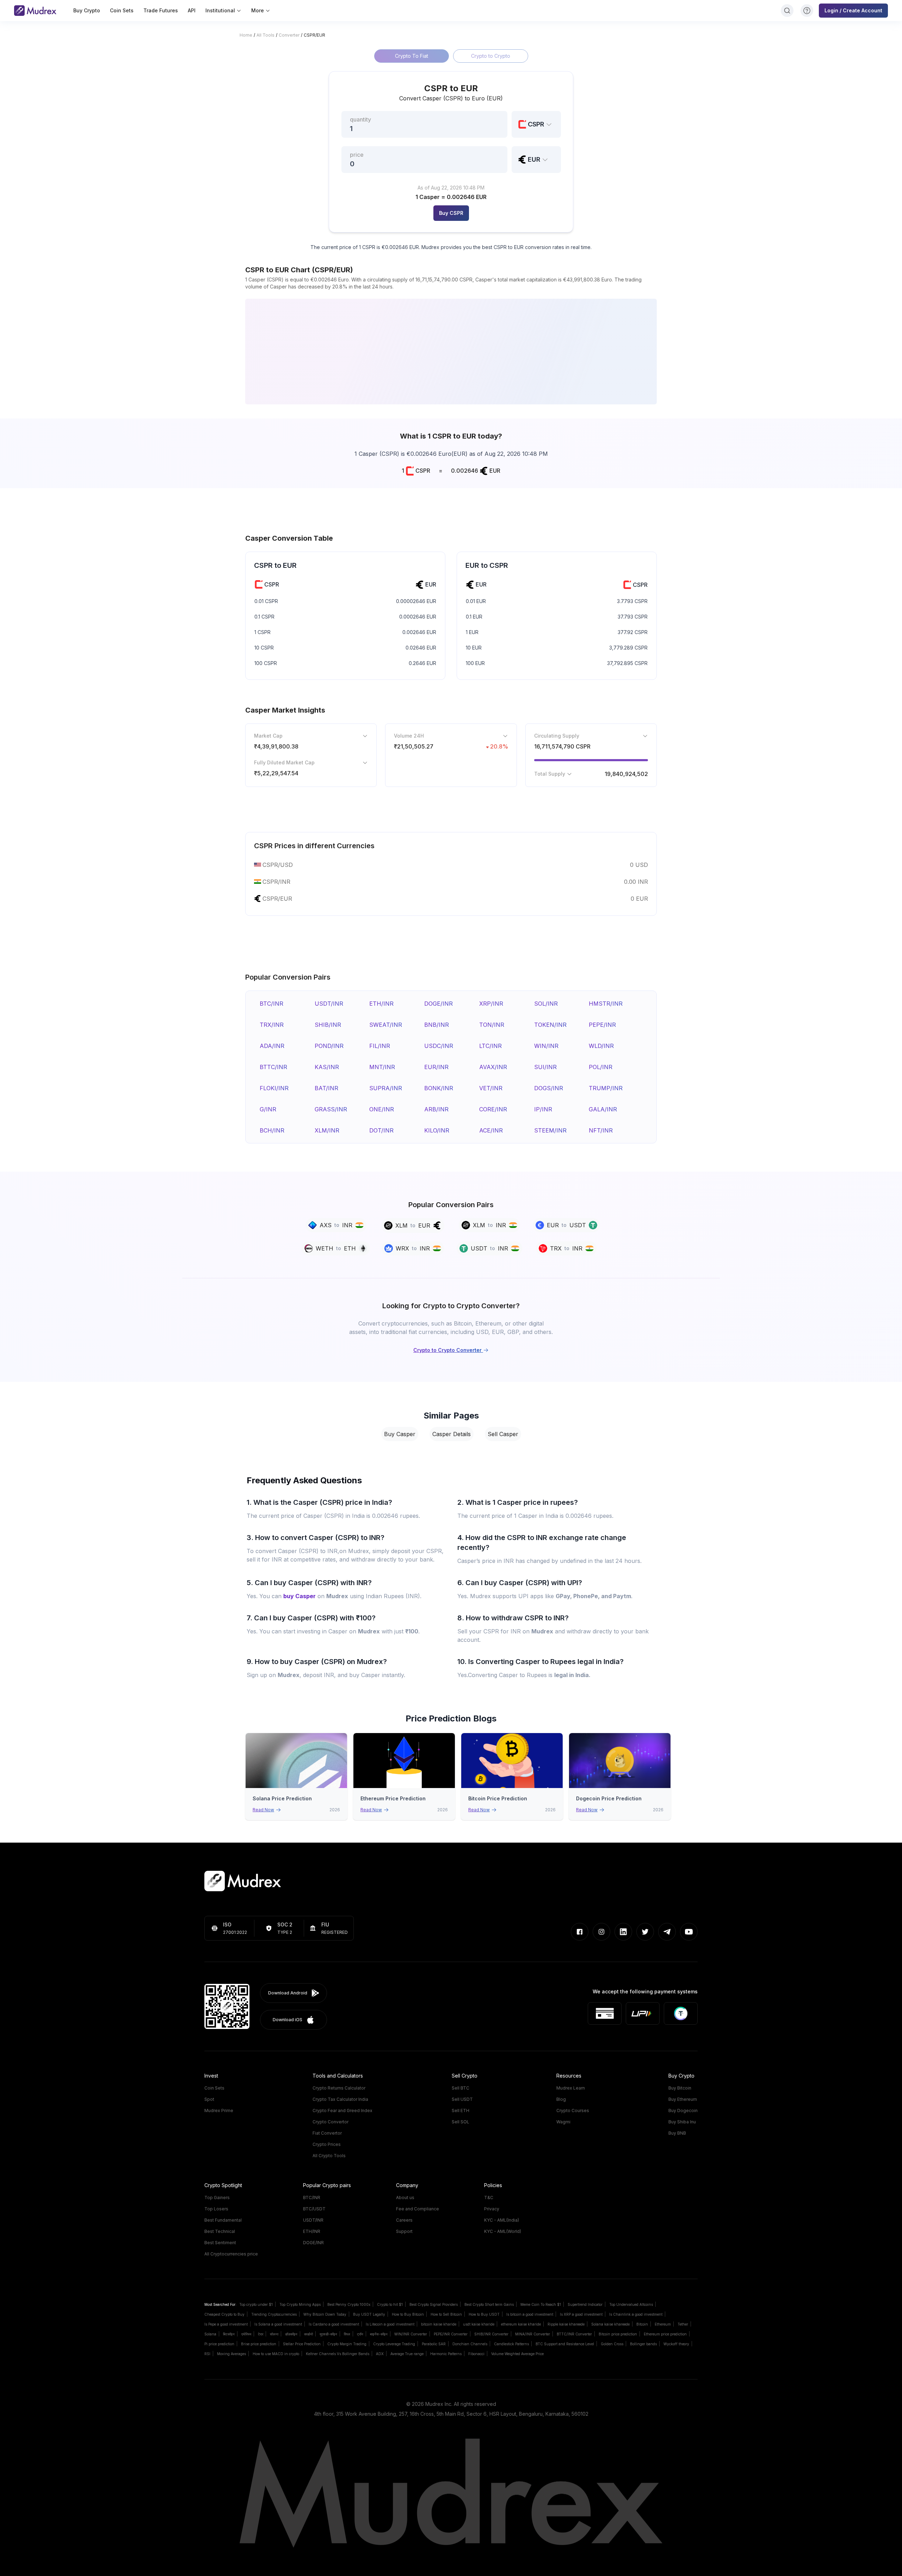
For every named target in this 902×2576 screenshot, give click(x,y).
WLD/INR (601, 1046)
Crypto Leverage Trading (394, 2344)
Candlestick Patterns (511, 2344)
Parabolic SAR (434, 2344)
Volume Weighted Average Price (517, 2354)
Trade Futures (161, 10)
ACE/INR (491, 1130)
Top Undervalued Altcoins (631, 2304)
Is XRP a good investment (581, 2314)
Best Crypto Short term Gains (489, 2304)
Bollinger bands (643, 2344)
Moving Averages (231, 2354)
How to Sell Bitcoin (446, 2314)
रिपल (347, 2334)
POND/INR (329, 1046)
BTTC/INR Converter (574, 2334)
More (258, 10)
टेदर (261, 2334)
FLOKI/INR (274, 1088)
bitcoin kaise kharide (439, 2324)
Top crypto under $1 (256, 2304)
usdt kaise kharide (479, 2324)
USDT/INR (329, 1004)
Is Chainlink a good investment (636, 2314)
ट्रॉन (360, 2334)
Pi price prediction (219, 2344)
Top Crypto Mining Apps (300, 2304)
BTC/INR (271, 1004)
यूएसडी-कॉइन (328, 2334)
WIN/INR (546, 1046)
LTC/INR (490, 1046)
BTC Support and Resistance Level (565, 2344)
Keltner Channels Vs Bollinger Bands (338, 2354)
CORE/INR (493, 1109)
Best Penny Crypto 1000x (349, 2304)
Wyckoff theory (676, 2344)
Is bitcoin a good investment (530, 2314)
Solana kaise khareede (610, 2324)
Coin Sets (122, 10)
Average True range (407, 2354)
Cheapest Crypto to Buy (224, 2314)
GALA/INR (603, 1109)
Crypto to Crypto (491, 56)
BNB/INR (437, 1025)
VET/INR (491, 1088)
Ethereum (663, 2324)
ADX (380, 2354)
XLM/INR (327, 1130)
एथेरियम (246, 2334)
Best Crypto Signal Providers (434, 2304)
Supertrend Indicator (585, 2304)
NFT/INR (601, 1130)
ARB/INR (436, 1109)
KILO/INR (437, 1130)
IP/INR (543, 1109)
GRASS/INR (331, 1109)
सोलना (274, 2334)
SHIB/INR (328, 1025)
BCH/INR (272, 1130)
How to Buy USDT (484, 2314)
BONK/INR (439, 1088)
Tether (683, 2324)
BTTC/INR (273, 1067)
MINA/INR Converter (533, 2334)
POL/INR (601, 1067)
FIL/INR (380, 1046)
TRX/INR (272, 1025)
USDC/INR (439, 1046)
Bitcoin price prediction (618, 2334)
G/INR (268, 1109)
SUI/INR (545, 1067)
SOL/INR (546, 1004)
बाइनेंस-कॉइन (379, 2334)
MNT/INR (382, 1067)
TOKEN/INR (550, 1025)
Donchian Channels (470, 2344)
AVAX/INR (493, 1067)
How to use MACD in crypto (276, 2354)
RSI (207, 2354)
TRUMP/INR (606, 1088)
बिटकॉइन (229, 2334)
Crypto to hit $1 (390, 2304)
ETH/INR (381, 1004)
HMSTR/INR (606, 1004)
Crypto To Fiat (412, 56)
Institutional (220, 10)
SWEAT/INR (386, 1025)
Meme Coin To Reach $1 (541, 2304)
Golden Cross (612, 2344)
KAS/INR (327, 1067)
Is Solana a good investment (278, 2324)
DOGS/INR (549, 1088)
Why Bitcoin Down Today (325, 2314)
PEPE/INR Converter (451, 2334)
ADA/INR (272, 1046)
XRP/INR (491, 1004)
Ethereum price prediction (665, 2334)
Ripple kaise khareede (566, 2324)
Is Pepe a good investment (226, 2324)
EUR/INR (436, 1067)
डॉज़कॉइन (291, 2334)
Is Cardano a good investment (334, 2324)
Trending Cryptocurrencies (274, 2314)
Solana (210, 2334)
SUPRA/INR (386, 1088)
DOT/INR (381, 1130)
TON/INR (492, 1025)
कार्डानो (308, 2334)
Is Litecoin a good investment (390, 2324)
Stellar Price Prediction (302, 2344)
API (192, 10)
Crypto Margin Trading (347, 2344)
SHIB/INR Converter (491, 2334)
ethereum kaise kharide (521, 2324)
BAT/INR (326, 1088)
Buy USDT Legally (369, 2314)
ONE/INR (382, 1109)
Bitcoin (642, 2324)
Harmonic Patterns (446, 2354)
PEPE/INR (602, 1025)
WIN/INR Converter (411, 2334)
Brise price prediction (259, 2344)
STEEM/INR (550, 1130)
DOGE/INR (438, 1004)
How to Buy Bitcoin (408, 2314)
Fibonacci (476, 2354)
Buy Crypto (87, 10)
